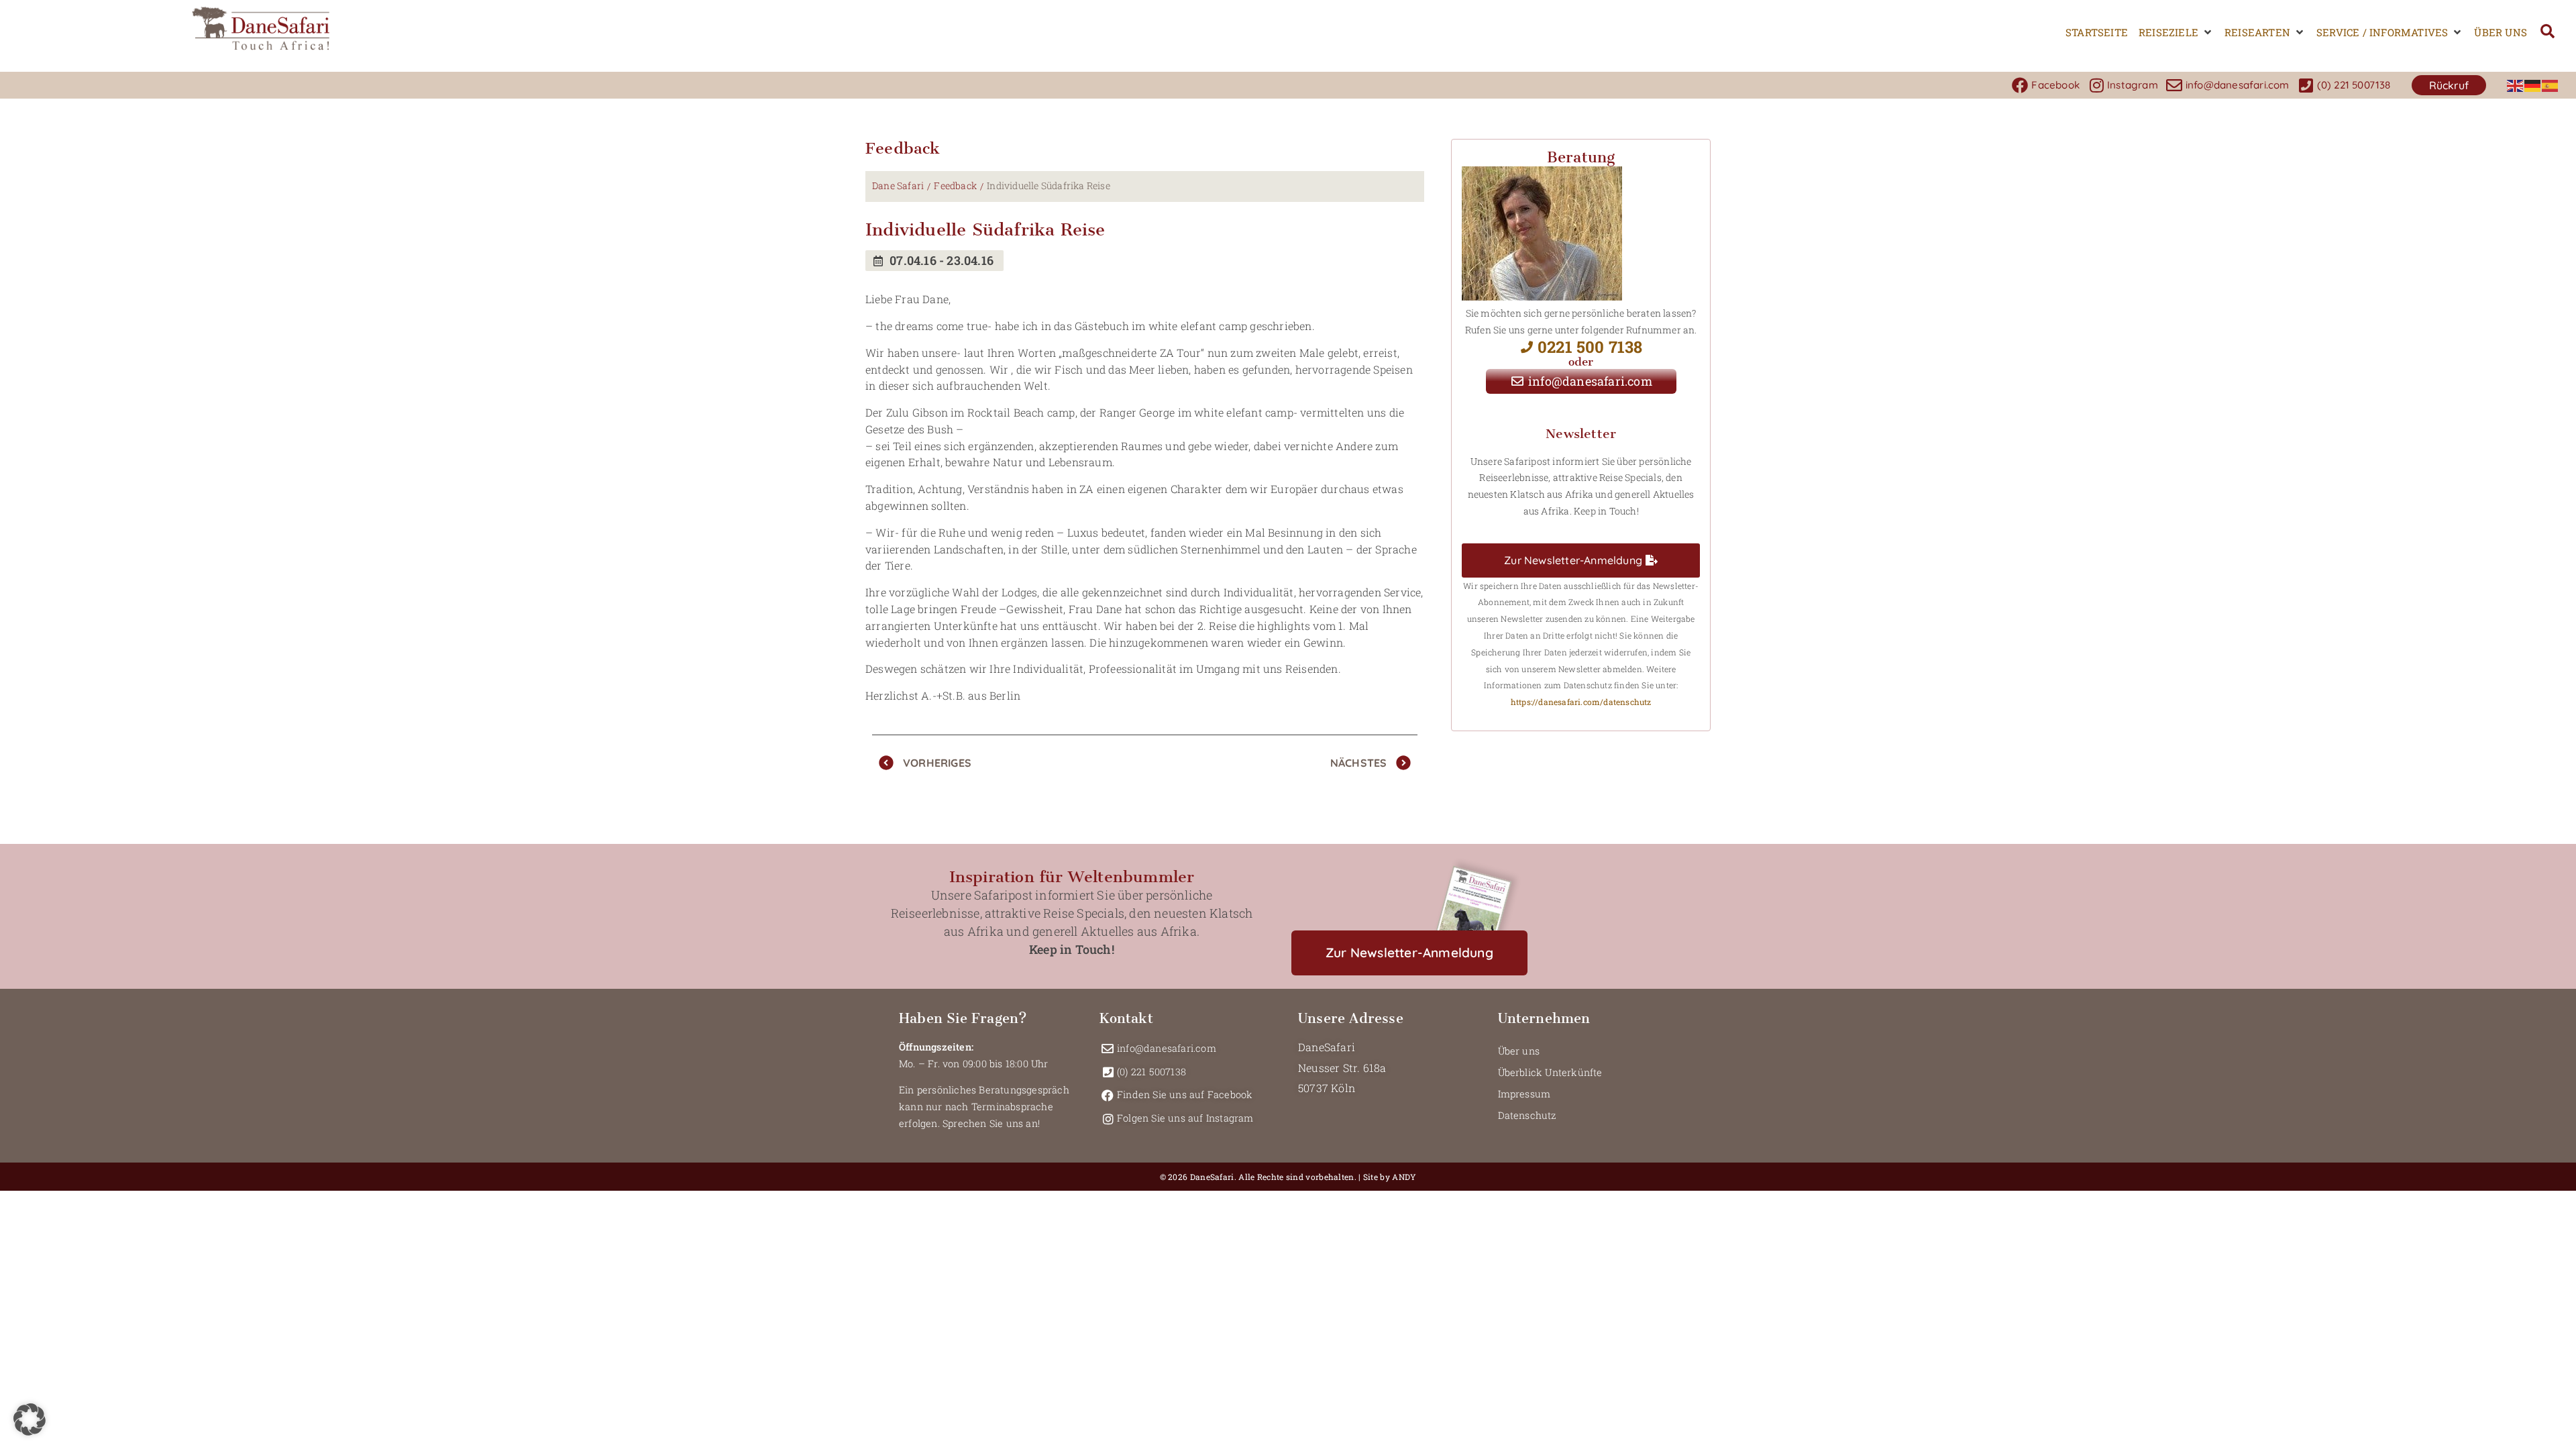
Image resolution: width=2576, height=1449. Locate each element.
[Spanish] (2551, 85)
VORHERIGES (937, 763)
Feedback (955, 185)
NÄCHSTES (1359, 763)
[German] (2533, 85)
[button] (2176, 33)
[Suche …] (2547, 33)
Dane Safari (898, 185)
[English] (2516, 85)
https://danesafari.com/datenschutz (1581, 702)
